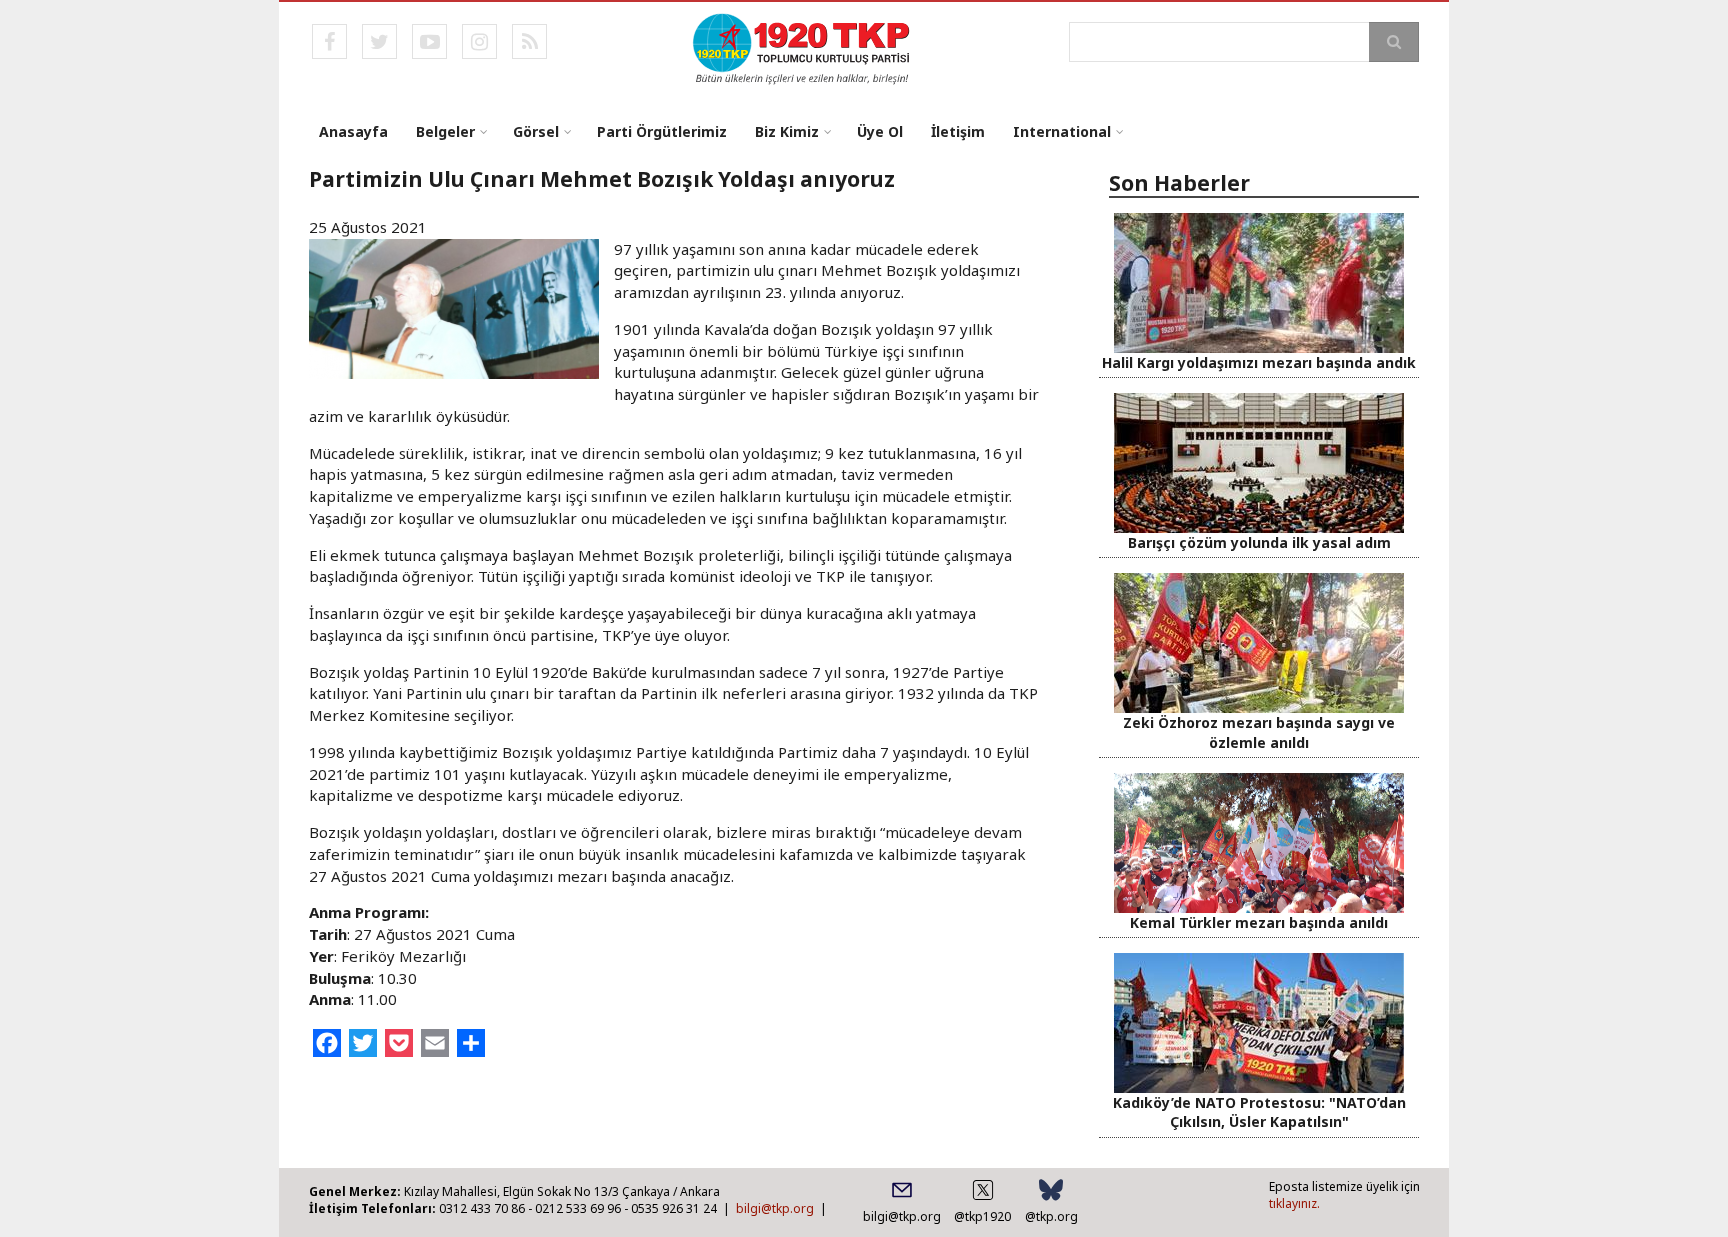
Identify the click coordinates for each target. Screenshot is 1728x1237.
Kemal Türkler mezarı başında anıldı (1259, 922)
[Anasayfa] (802, 47)
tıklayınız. (1294, 1203)
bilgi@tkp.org (775, 1208)
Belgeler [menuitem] (445, 131)
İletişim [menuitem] (958, 131)
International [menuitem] (1062, 131)
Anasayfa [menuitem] (353, 131)
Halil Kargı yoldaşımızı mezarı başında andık (1259, 362)
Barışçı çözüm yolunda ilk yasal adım (1259, 542)
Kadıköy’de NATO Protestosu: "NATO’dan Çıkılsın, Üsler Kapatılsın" (1259, 1112)
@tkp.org (1051, 1216)
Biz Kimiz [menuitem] (787, 131)
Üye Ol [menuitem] (880, 131)
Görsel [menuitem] (536, 131)
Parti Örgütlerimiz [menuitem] (662, 131)
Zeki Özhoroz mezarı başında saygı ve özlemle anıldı (1259, 732)
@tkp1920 (982, 1216)
